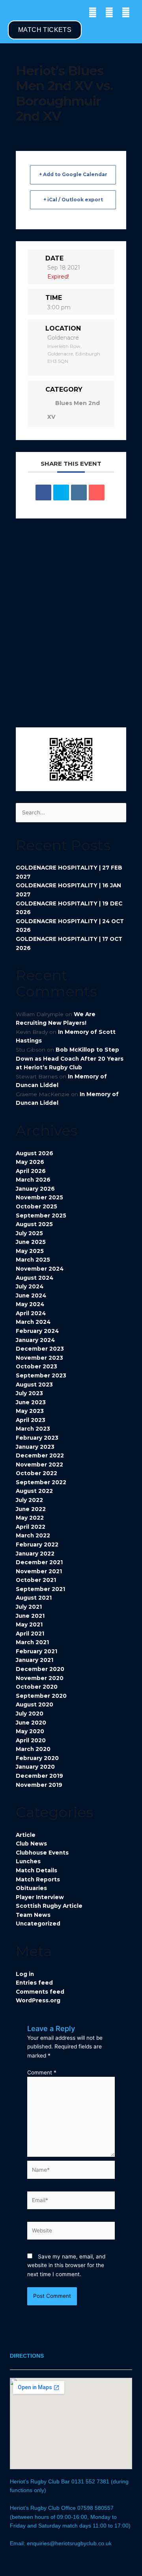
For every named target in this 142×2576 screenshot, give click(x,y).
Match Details (36, 1870)
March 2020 (33, 1749)
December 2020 (40, 1669)
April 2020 (31, 1740)
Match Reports (38, 1879)
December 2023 (40, 1349)
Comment (42, 2072)
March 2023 (33, 1429)
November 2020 (40, 1678)
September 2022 (41, 1482)
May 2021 (29, 1624)
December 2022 (40, 1455)
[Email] (97, 493)
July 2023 (29, 1393)
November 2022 (39, 1465)
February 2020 (37, 1758)
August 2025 (34, 1224)
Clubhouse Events (42, 1853)
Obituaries (31, 1888)
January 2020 (35, 1767)
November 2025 (39, 1197)
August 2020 (35, 1704)
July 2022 (29, 1500)
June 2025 (31, 1242)
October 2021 (36, 1580)
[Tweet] (61, 493)
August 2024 (35, 1278)
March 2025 (33, 1260)
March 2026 (33, 1180)
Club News (31, 1844)
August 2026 (35, 1153)
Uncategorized (38, 1924)
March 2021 (32, 1642)
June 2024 (31, 1295)
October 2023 (36, 1366)
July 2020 (30, 1714)
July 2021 (29, 1607)
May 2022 (30, 1518)
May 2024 (30, 1304)
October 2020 (37, 1687)
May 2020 (30, 1731)
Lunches (28, 1861)
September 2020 (41, 1696)
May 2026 (30, 1162)
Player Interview (40, 1897)
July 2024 (30, 1286)
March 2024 (33, 1322)
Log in (25, 1974)
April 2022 (31, 1527)
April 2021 (30, 1634)
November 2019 (39, 1785)
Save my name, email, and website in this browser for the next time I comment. (66, 2265)
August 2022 (34, 1491)
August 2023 (34, 1385)
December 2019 (39, 1776)
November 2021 (39, 1571)
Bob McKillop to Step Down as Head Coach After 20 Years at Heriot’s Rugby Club (70, 1058)
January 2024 (35, 1340)
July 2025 (29, 1233)
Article (26, 1835)
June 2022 (31, 1509)
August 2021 (34, 1598)
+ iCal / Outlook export (73, 200)
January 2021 (35, 1660)
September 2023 (41, 1375)
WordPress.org (38, 2000)
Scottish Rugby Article (49, 1906)
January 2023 (35, 1447)
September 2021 (40, 1589)
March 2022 (33, 1535)
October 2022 (36, 1473)
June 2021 (30, 1616)
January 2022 (35, 1554)
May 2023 (30, 1411)
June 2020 (31, 1723)
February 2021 (36, 1651)
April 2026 (31, 1171)
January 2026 (35, 1189)
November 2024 (40, 1269)
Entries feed (34, 1983)
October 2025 (36, 1206)
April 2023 (31, 1420)
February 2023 (37, 1438)
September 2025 (41, 1216)
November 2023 (39, 1358)
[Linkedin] (79, 493)
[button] (10, 12)
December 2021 (39, 1562)
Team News (33, 1915)
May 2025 (30, 1251)
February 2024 (37, 1331)
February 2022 (37, 1544)
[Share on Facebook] (43, 493)
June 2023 (31, 1402)
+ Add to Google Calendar (73, 174)
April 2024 (31, 1313)
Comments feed (40, 1992)
